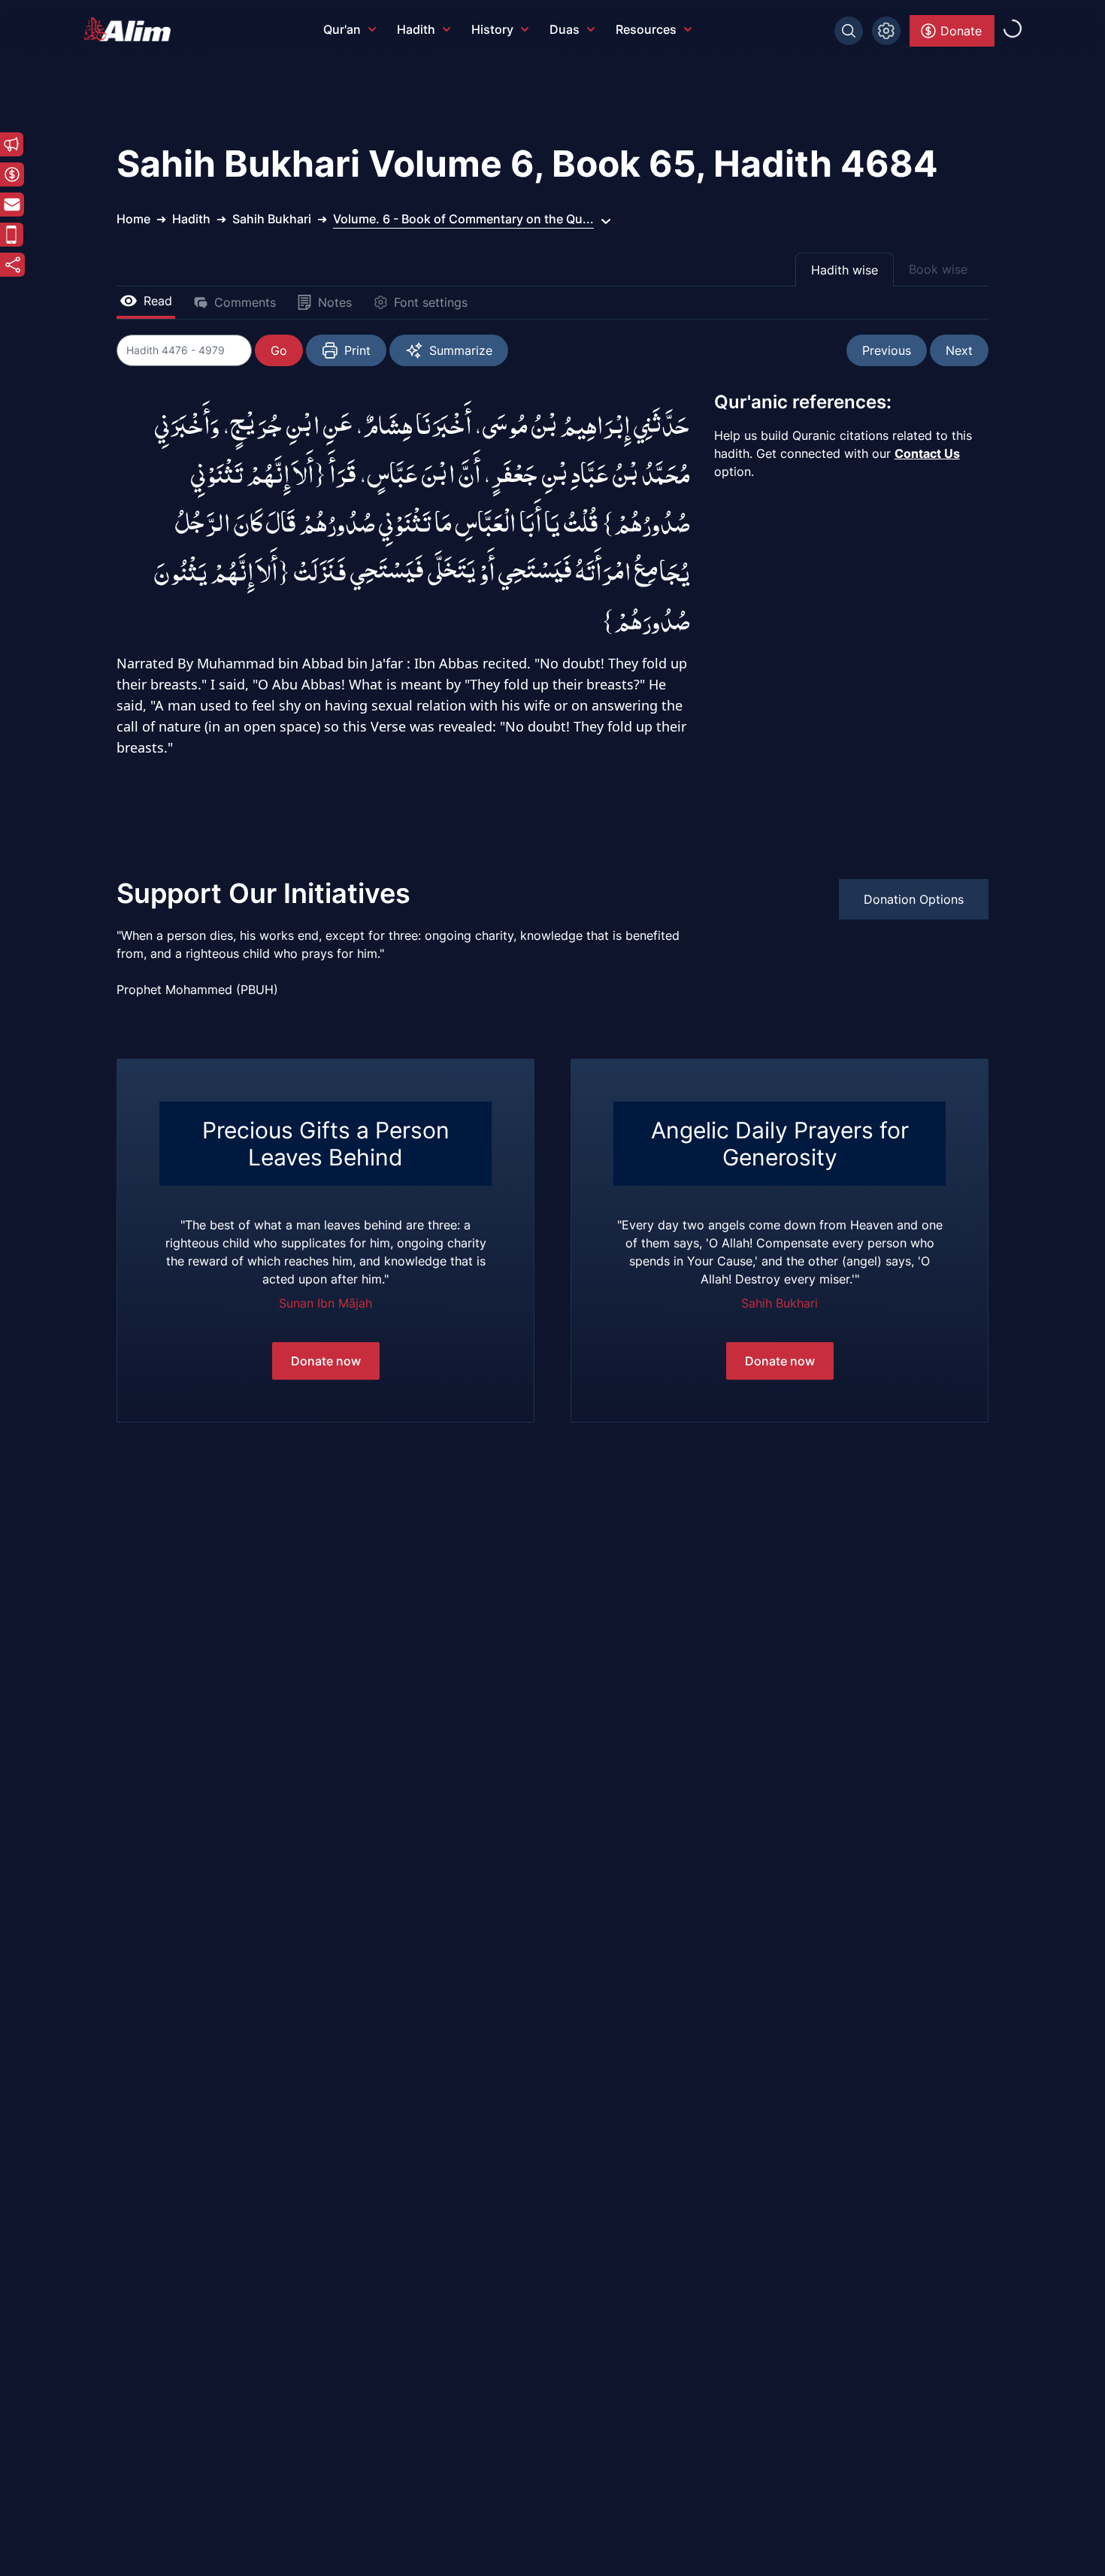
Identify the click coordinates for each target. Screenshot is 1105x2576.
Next (959, 350)
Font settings (431, 302)
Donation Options (914, 899)
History (492, 29)
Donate (961, 31)
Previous (887, 350)
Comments (245, 302)
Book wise (938, 269)
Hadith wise (845, 270)
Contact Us (927, 453)
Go (279, 350)
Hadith (416, 29)
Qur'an (342, 29)
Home (133, 219)
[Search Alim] (849, 31)
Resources (646, 29)
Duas (565, 29)
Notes (335, 302)
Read (158, 301)
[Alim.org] (132, 29)
